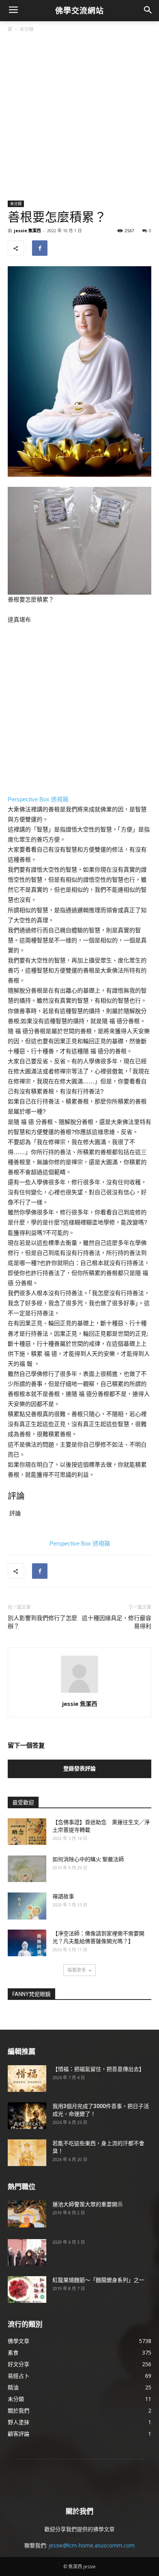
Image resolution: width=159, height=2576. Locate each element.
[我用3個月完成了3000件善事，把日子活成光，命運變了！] (27, 2116)
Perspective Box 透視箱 (38, 799)
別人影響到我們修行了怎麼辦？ (42, 1622)
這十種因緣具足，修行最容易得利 (117, 1622)
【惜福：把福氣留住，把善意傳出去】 (98, 2069)
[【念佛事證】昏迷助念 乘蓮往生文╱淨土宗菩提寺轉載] (27, 1832)
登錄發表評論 (79, 1768)
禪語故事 (63, 1896)
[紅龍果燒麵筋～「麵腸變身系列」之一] (27, 2289)
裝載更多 (77, 1970)
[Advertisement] (79, 117)
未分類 (27, 29)
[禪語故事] (27, 1906)
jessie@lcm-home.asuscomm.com (92, 2545)
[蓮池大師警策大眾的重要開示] (27, 2214)
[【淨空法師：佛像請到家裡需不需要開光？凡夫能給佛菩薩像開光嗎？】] (27, 1943)
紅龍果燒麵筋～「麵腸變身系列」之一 (98, 2280)
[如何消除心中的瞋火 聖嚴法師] (27, 1869)
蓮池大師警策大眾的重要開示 (88, 2204)
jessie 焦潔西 (27, 230)
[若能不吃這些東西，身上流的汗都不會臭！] (27, 2153)
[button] (148, 11)
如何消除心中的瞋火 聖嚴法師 (88, 1859)
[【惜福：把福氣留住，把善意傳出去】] (27, 2079)
